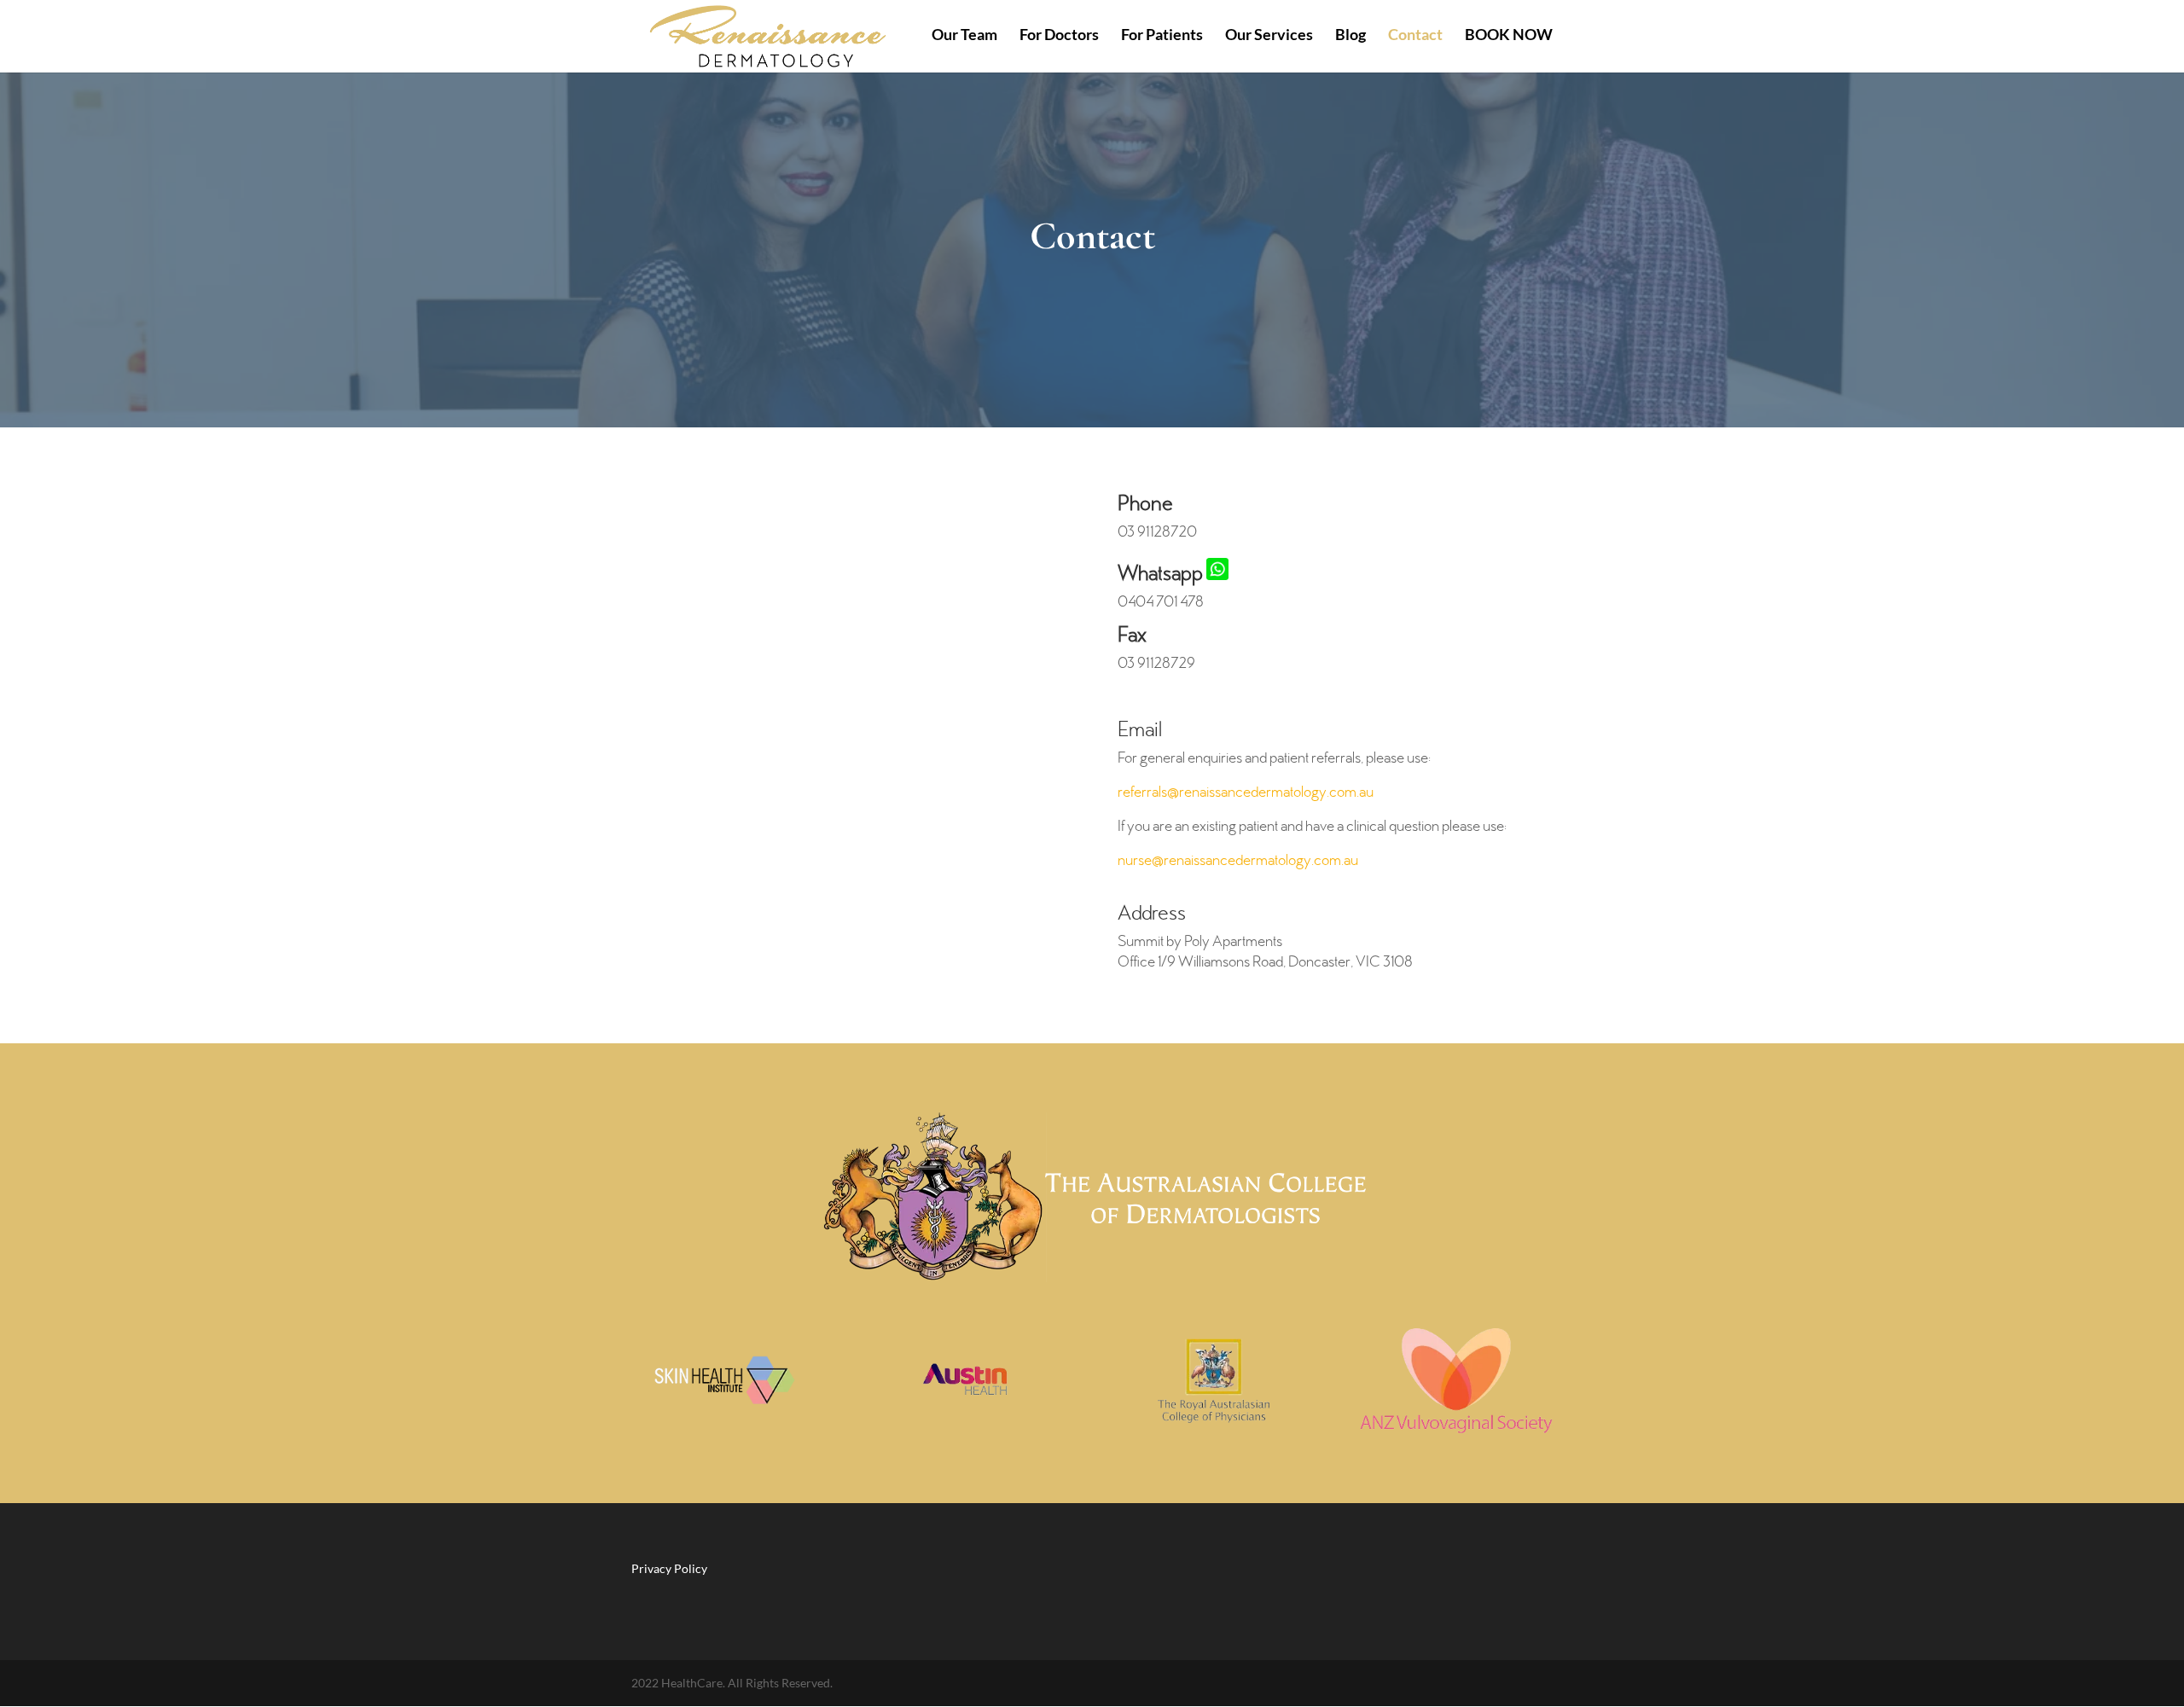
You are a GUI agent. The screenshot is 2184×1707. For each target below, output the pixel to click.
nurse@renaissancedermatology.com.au (1238, 862)
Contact (1415, 36)
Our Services (1269, 36)
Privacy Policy (669, 1568)
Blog (1350, 36)
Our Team (964, 36)
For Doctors (1059, 36)
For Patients (1162, 36)
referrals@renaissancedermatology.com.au (1246, 793)
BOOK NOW (1509, 36)
